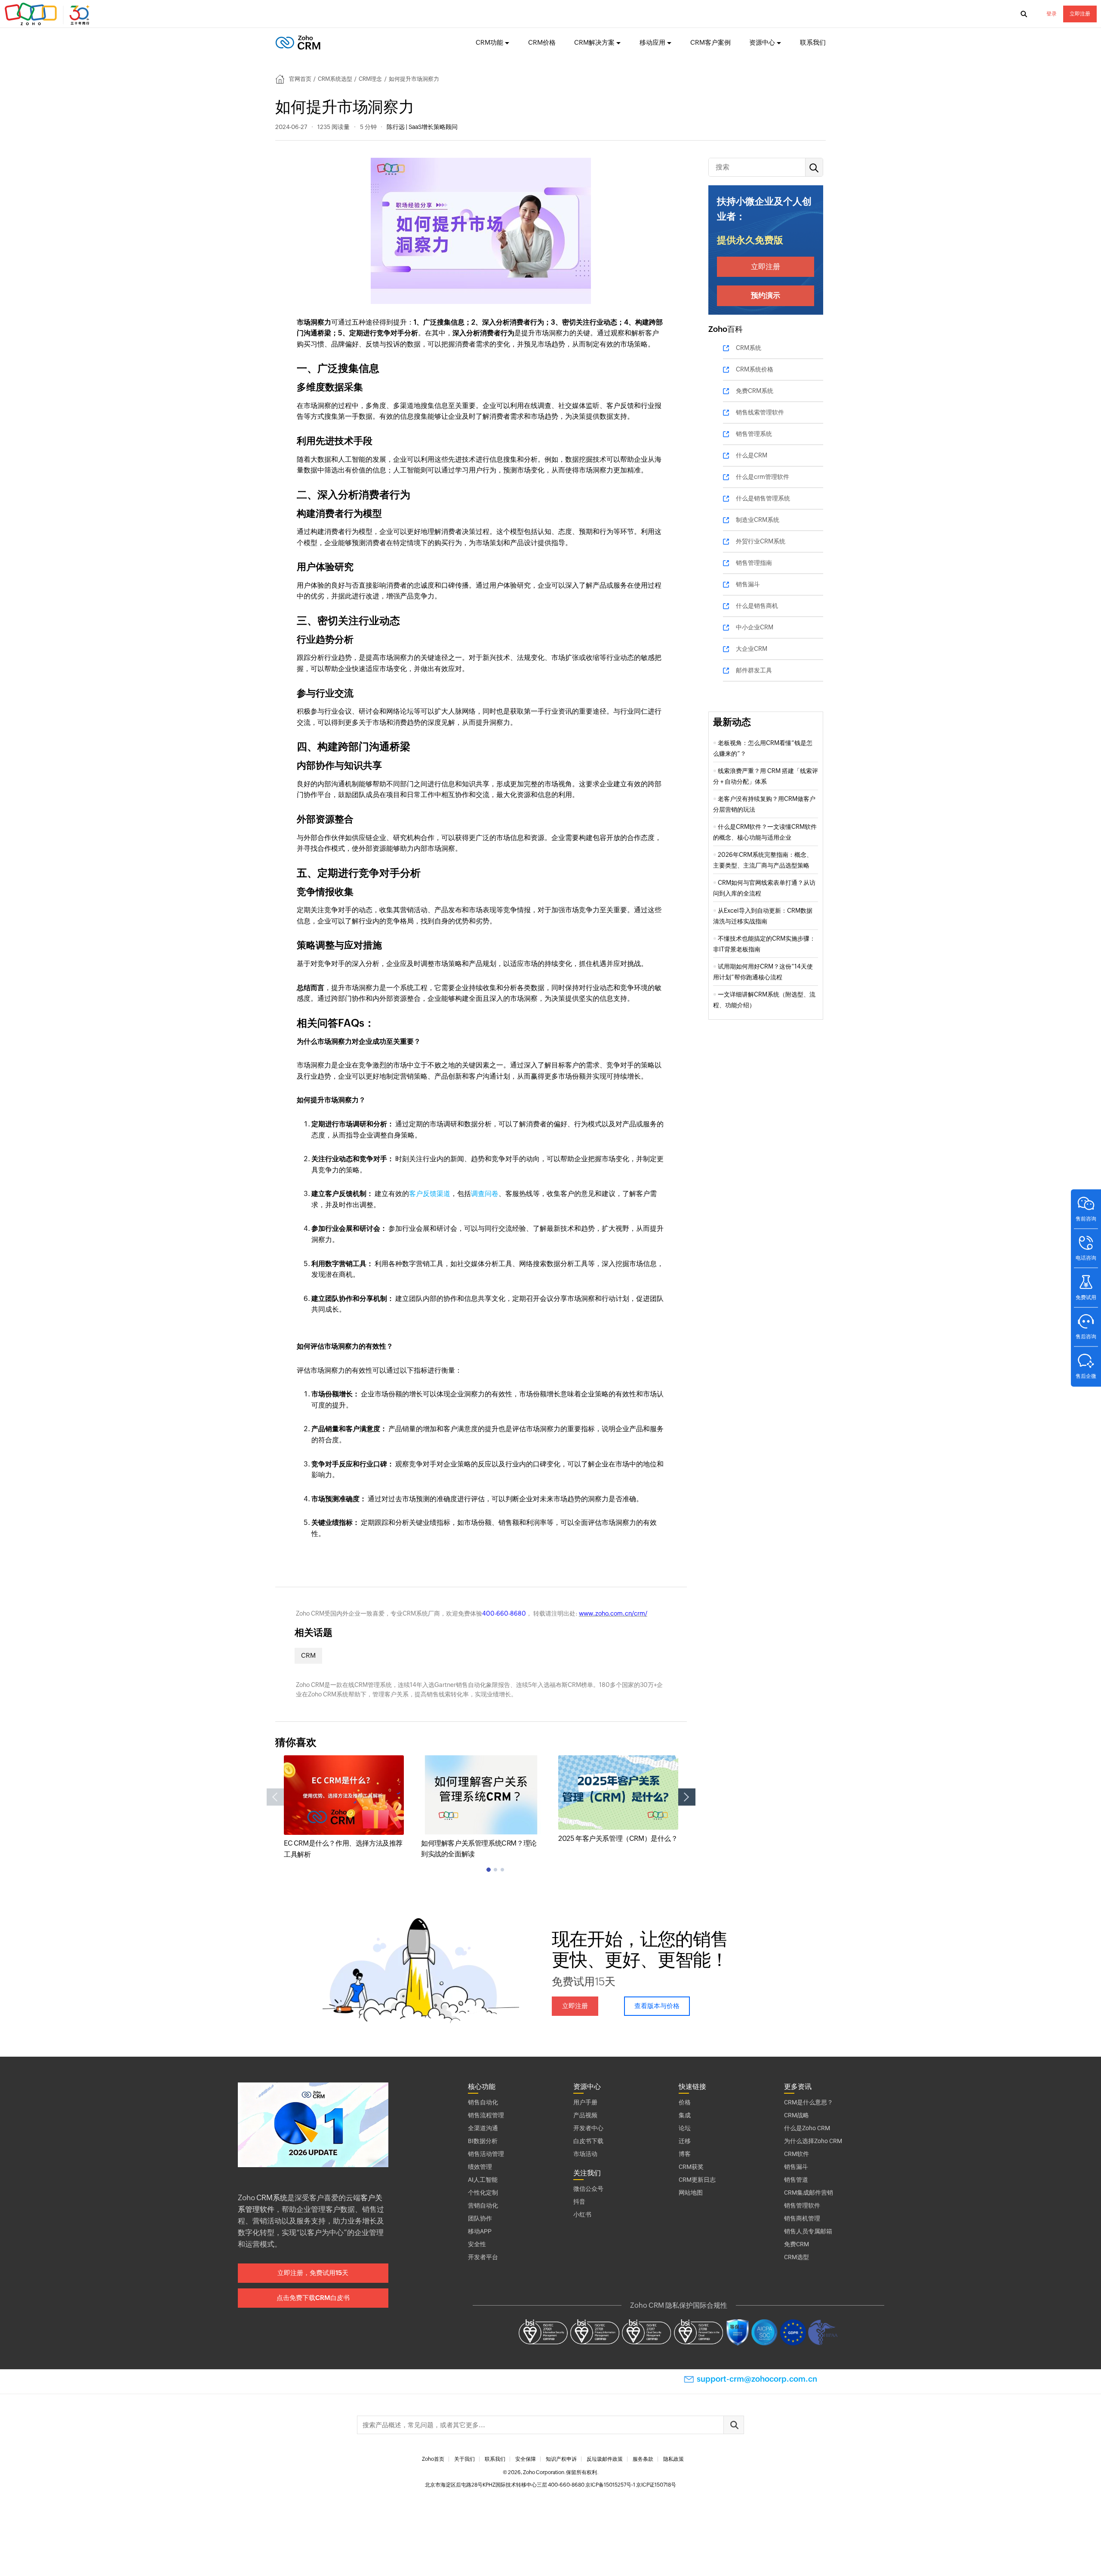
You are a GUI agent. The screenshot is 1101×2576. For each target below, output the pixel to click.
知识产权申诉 (561, 2459)
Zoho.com (48, 14)
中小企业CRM (755, 627)
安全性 (477, 2244)
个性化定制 (483, 2193)
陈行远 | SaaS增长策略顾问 (422, 127)
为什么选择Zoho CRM (813, 2141)
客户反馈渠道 (430, 1194)
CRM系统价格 (755, 369)
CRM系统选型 (335, 79)
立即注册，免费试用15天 (313, 2273)
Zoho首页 (433, 2459)
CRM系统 (749, 348)
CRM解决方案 (594, 42)
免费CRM (797, 2244)
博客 (685, 2154)
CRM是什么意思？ (809, 2102)
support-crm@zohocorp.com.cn (757, 2379)
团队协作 (480, 2218)
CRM (308, 1655)
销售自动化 (483, 2102)
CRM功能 (489, 42)
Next (687, 1797)
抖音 (579, 2202)
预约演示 (766, 295)
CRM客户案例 (710, 42)
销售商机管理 (802, 2218)
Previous (275, 1797)
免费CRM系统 (755, 391)
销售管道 (796, 2180)
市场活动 (585, 2154)
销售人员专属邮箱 (808, 2231)
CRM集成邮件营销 (809, 2193)
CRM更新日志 (697, 2180)
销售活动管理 (486, 2154)
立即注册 (1080, 14)
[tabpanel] (344, 1808)
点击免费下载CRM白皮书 (313, 2298)
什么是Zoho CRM (807, 2128)
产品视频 (585, 2115)
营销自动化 (483, 2205)
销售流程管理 (486, 2115)
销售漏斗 (748, 584)
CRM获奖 (691, 2167)
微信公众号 (588, 2189)
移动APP (480, 2231)
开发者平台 (483, 2257)
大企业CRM (752, 649)
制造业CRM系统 (758, 520)
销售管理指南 (754, 563)
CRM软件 (797, 2154)
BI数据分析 (483, 2141)
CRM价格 (542, 42)
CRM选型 (797, 2257)
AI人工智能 (483, 2180)
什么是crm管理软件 (763, 477)
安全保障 (526, 2459)
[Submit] (734, 2425)
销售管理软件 (802, 2205)
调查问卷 (485, 1194)
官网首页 (300, 79)
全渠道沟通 (483, 2128)
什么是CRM (752, 455)
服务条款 (643, 2459)
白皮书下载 (588, 2141)
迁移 (685, 2141)
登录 (1052, 14)
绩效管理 (480, 2167)
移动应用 (652, 42)
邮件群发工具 (754, 670)
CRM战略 (797, 2115)
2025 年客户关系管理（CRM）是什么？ (618, 1838)
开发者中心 (588, 2128)
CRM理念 (370, 79)
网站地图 (691, 2193)
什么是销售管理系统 (763, 498)
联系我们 (813, 42)
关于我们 (464, 2459)
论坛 (685, 2128)
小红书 (582, 2214)
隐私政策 (674, 2459)
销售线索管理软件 (760, 412)
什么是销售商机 (757, 606)
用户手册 (585, 2102)
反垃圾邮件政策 (605, 2459)
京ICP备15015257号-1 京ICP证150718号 (631, 2485)
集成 (685, 2115)
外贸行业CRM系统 (761, 541)
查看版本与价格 (657, 2006)
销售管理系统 (754, 434)
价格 (685, 2102)
